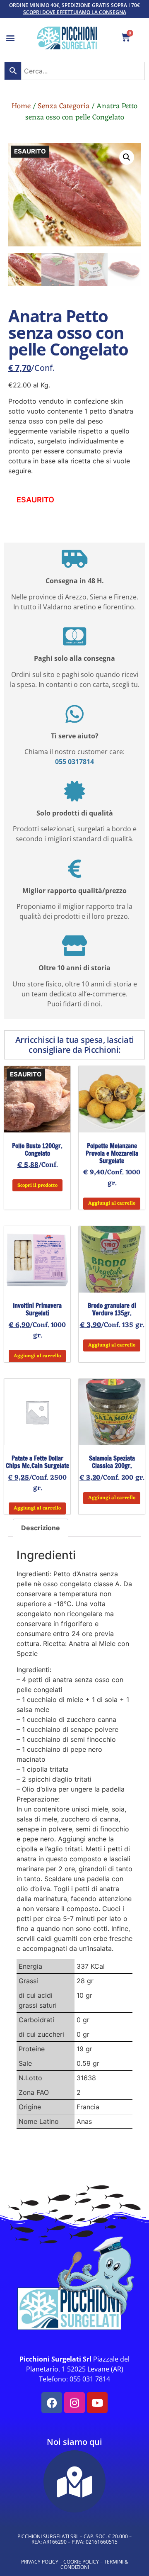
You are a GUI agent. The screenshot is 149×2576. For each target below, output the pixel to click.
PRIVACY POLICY (40, 2562)
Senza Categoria (64, 106)
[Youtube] (97, 2403)
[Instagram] (74, 2403)
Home (21, 106)
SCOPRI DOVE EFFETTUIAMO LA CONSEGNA (75, 12)
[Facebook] (52, 2403)
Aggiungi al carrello (112, 1203)
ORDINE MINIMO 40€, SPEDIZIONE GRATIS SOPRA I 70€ (74, 5)
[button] (11, 38)
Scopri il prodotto (37, 1186)
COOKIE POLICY (81, 2562)
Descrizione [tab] (41, 1528)
